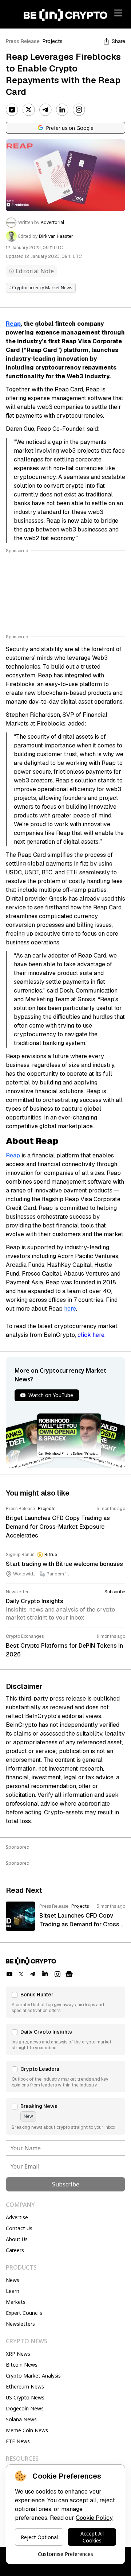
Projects (53, 41)
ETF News (18, 2441)
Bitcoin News (22, 2365)
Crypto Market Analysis (33, 2376)
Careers (15, 2250)
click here (91, 1335)
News (13, 2280)
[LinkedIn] (62, 110)
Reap (13, 324)
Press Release (23, 41)
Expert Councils (24, 2313)
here (70, 1309)
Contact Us (19, 2228)
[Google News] (69, 1974)
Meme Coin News (27, 2430)
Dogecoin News (25, 2408)
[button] (65, 2002)
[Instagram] (79, 110)
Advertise (17, 2217)
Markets (16, 2302)
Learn (13, 2291)
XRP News (18, 2354)
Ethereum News (25, 2387)
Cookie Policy (94, 2518)
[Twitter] (29, 110)
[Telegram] (45, 110)
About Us (17, 2239)
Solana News (21, 2419)
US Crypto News (25, 2397)
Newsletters (20, 2324)
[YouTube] (12, 110)
